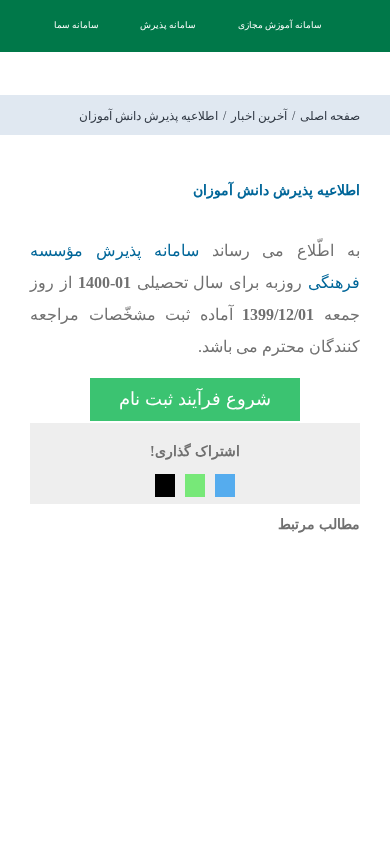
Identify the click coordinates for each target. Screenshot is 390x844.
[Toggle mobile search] (69, 74)
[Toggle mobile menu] (38, 74)
